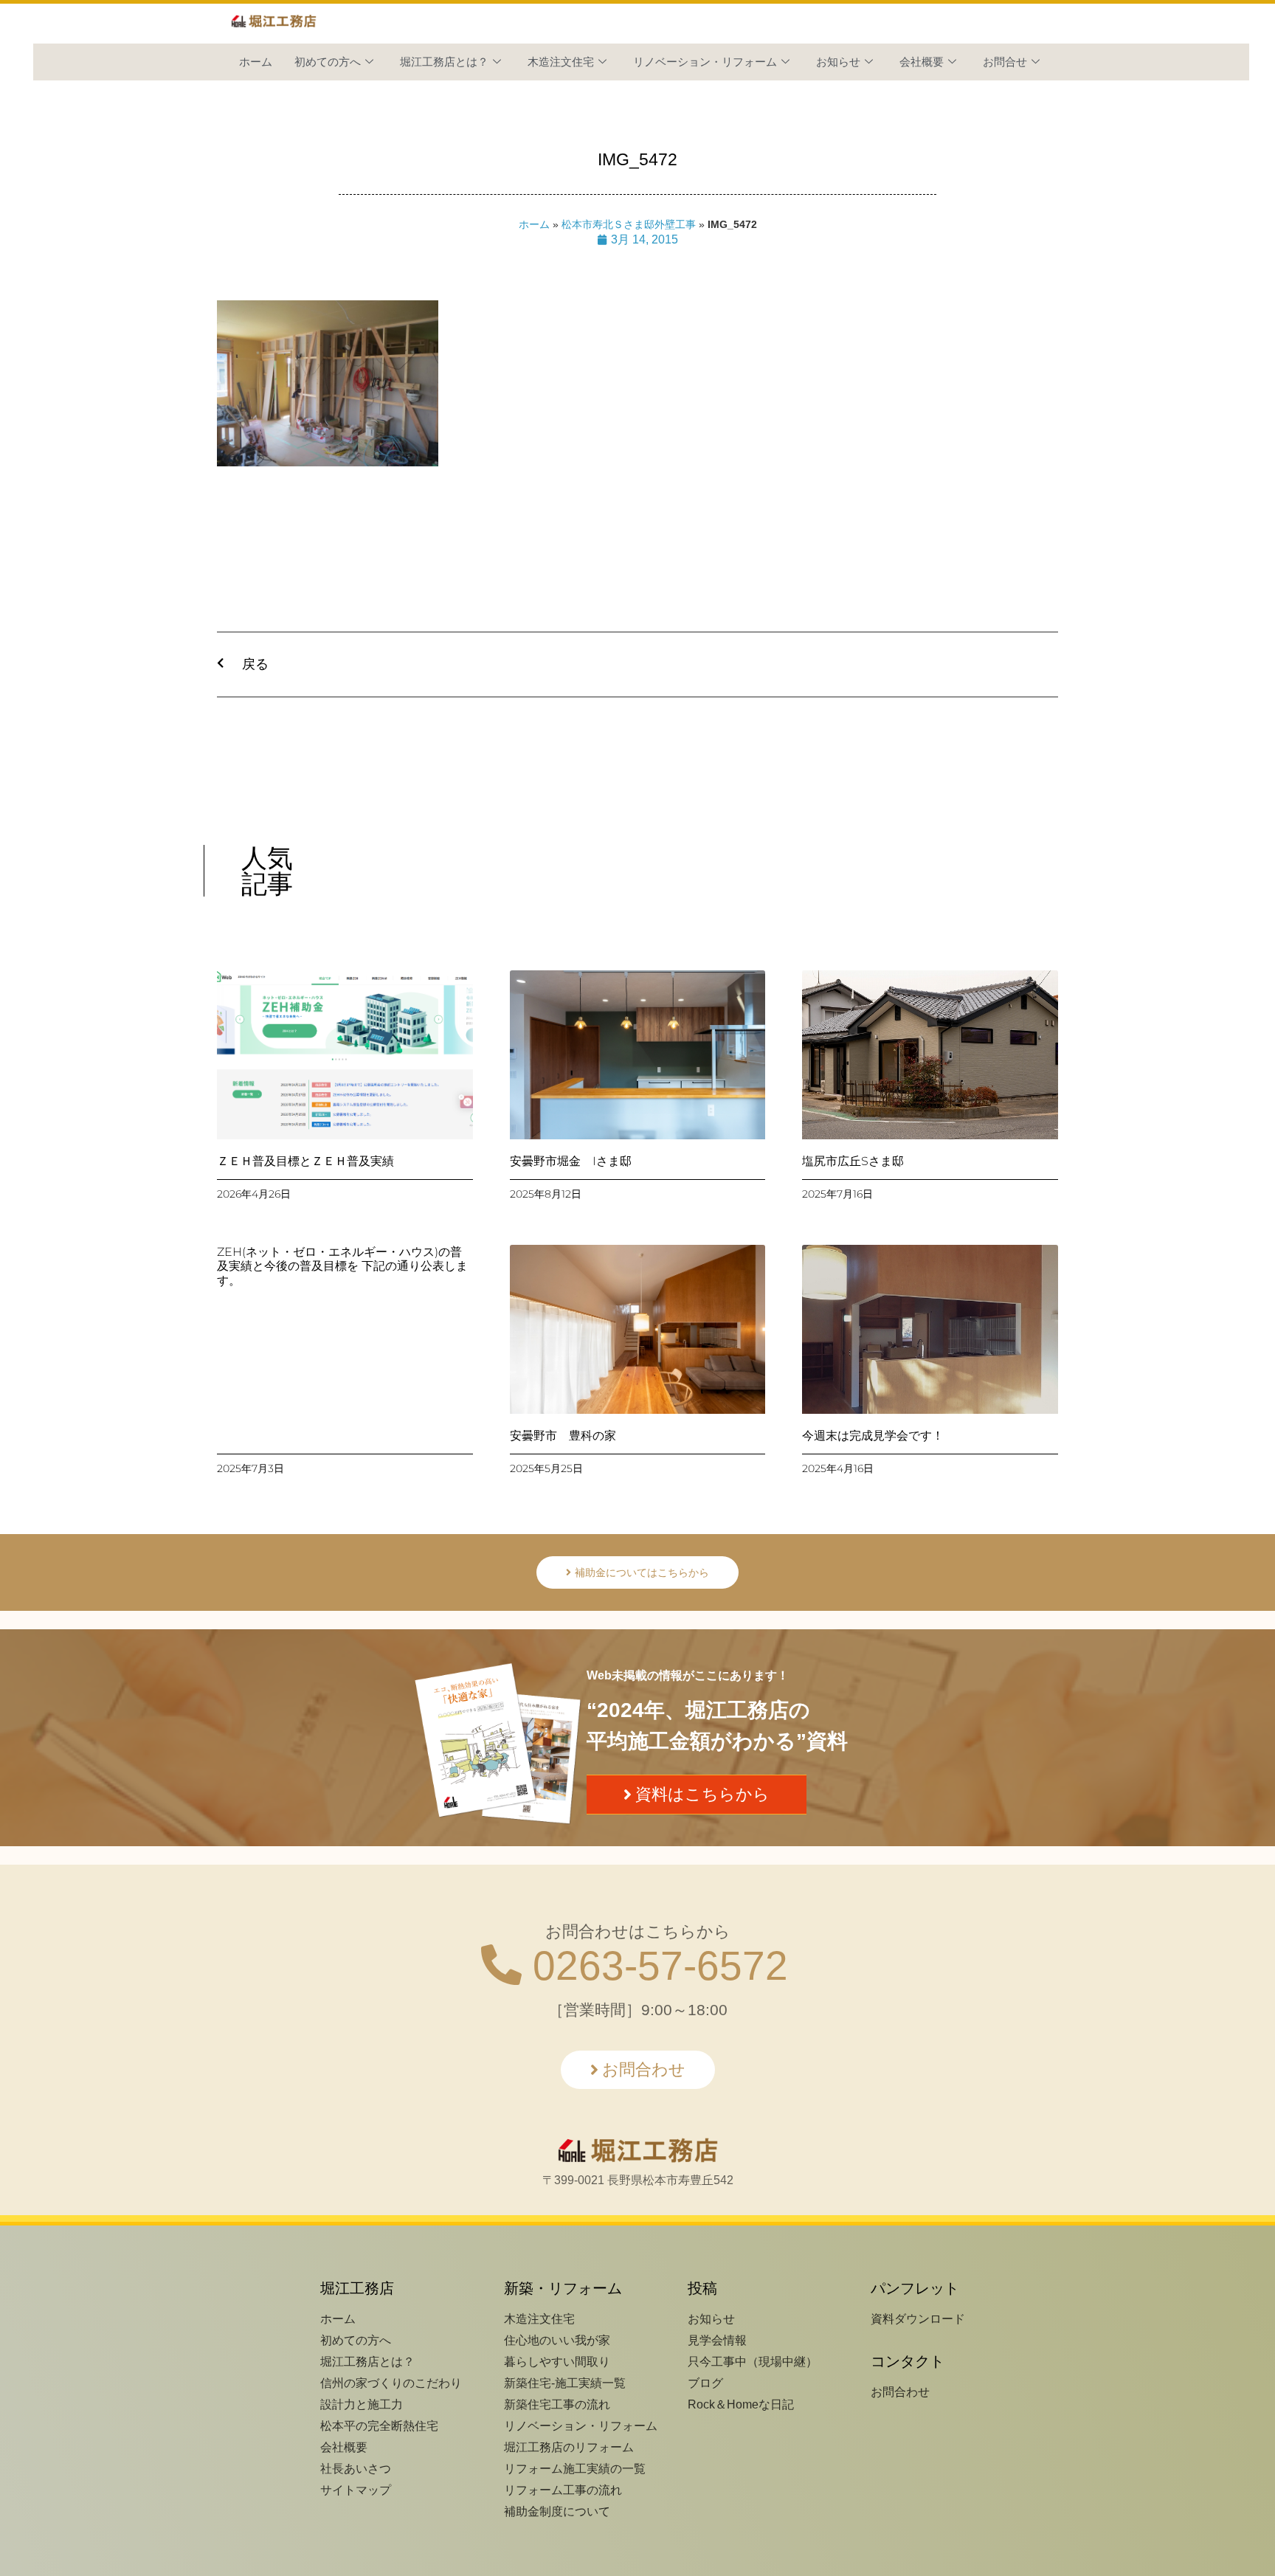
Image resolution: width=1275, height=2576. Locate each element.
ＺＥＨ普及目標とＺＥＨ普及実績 (305, 1161)
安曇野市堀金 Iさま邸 (571, 1161)
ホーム (256, 62)
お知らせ (838, 62)
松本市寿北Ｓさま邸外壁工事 (629, 225)
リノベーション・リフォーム (705, 62)
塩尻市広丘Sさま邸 (853, 1161)
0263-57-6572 (655, 1966)
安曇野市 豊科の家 (563, 1436)
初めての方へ (328, 62)
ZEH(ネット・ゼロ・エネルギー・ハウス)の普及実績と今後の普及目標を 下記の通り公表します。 (342, 1266)
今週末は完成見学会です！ (873, 1436)
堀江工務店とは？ (444, 62)
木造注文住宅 (561, 62)
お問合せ (1005, 62)
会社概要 (922, 62)
